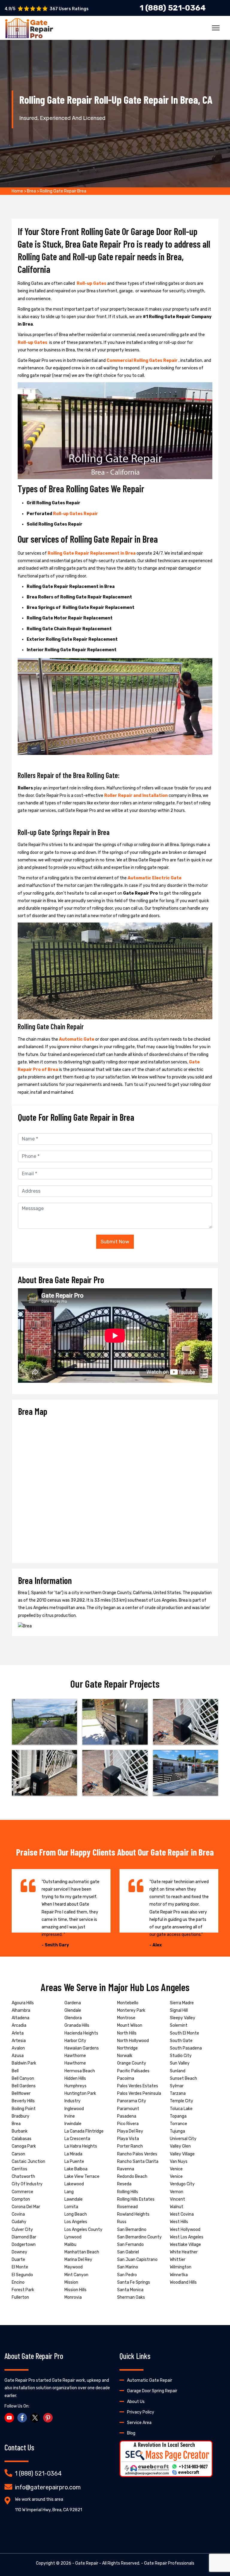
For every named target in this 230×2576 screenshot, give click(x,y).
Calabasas (22, 2139)
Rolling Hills (128, 2192)
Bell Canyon (23, 2078)
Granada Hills (77, 2025)
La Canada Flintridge (84, 2131)
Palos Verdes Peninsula (139, 2093)
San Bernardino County (139, 2237)
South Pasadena (186, 2048)
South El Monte (184, 2033)
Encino (18, 2282)
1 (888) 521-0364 (38, 2473)
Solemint (179, 2025)
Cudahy (19, 2222)
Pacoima (126, 2078)
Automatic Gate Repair (150, 2380)
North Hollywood (133, 2041)
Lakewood (74, 2184)
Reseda (124, 2184)
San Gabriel (128, 2252)
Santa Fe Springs (134, 2282)
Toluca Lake (181, 2109)
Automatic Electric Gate (155, 878)
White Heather (184, 2252)
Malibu (70, 2245)
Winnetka (179, 2275)
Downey (19, 2252)
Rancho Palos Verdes (137, 2154)
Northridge (127, 2048)
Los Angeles (76, 2222)
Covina (18, 2214)
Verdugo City (182, 2184)
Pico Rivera (128, 2124)
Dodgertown (24, 2245)
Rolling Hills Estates (136, 2199)
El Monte (20, 2267)
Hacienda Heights (81, 2033)
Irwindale (73, 2124)
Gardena (73, 2003)
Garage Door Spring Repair (152, 2391)
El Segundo (22, 2275)
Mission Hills (75, 2290)
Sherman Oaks (131, 2297)
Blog (131, 2433)
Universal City (183, 2139)
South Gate (181, 2041)
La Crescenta (77, 2139)
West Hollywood (185, 2230)
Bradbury (21, 2116)
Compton (21, 2199)
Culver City (22, 2230)
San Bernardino (132, 2230)
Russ (122, 2222)
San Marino (128, 2267)
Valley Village (182, 2154)
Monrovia (73, 2297)
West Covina (182, 2214)
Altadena (21, 2018)
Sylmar (177, 2086)
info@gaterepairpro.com (48, 2487)
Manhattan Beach (82, 2252)
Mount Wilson (130, 2025)
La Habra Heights (81, 2146)
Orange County (132, 2063)
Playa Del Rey (130, 2131)
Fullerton (20, 2297)
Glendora (73, 2018)
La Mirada (73, 2154)
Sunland (178, 2071)
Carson (18, 2154)
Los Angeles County (83, 2230)
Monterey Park (131, 2010)
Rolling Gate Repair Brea (63, 191)
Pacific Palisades (133, 2071)
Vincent (177, 2199)
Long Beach (76, 2214)
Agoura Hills (23, 2003)
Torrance (178, 2124)
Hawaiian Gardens (82, 2048)
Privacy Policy (141, 2412)
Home (17, 191)
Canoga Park (24, 2146)
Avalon (18, 2048)
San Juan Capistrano (137, 2260)
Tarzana (178, 2093)
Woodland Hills (183, 2282)
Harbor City (75, 2041)
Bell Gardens (24, 2086)
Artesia (19, 2041)
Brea (31, 191)
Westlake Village (185, 2245)
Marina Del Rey (78, 2260)
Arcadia (19, 2025)
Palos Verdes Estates (138, 2086)
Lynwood (73, 2237)
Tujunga (177, 2131)
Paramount (128, 2109)
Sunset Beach (183, 2078)
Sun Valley (180, 2063)
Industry (72, 2101)
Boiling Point (24, 2109)
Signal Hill (179, 2010)
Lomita (71, 2207)
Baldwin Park (24, 2063)
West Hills (179, 2222)
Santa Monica (130, 2290)
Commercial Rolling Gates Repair (143, 361)
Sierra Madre (182, 2003)
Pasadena (127, 2116)
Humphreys (75, 2086)
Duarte (18, 2260)
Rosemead (127, 2207)
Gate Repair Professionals (169, 2563)
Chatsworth (23, 2176)
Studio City (181, 2056)
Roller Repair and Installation (136, 796)
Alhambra (21, 2010)
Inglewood (74, 2109)
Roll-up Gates (92, 283)
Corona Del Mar (26, 2207)
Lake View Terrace (82, 2176)
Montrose (126, 2018)
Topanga (178, 2116)
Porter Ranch (130, 2146)
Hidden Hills (75, 2078)
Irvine (70, 2116)
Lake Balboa (76, 2169)
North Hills (127, 2033)
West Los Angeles (187, 2237)
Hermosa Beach (80, 2071)
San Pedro (127, 2275)
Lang (69, 2192)
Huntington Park (80, 2093)
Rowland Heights (133, 2214)
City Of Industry (27, 2184)
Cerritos (19, 2169)
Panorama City (132, 2101)
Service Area (139, 2423)
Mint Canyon (76, 2275)
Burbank (20, 2131)
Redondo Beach (132, 2176)
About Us (136, 2402)
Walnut (177, 2207)
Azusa (18, 2056)
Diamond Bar (24, 2237)
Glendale (73, 2010)
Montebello (128, 2003)
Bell (15, 2071)
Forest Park (23, 2290)
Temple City (181, 2101)
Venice (176, 2169)
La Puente (74, 2162)
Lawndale (74, 2199)
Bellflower (21, 2093)
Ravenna (126, 2169)
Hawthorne (75, 2056)
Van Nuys (179, 2162)
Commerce (22, 2192)
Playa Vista (128, 2139)
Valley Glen (180, 2146)
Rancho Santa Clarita (138, 2162)
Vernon (177, 2192)
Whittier (178, 2260)
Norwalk (125, 2056)
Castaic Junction (28, 2162)
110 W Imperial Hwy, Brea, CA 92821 (49, 2510)
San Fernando (130, 2245)
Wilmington (181, 2267)
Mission (71, 2282)
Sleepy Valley (183, 2018)
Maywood (74, 2267)
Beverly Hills (23, 2101)
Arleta (18, 2033)
